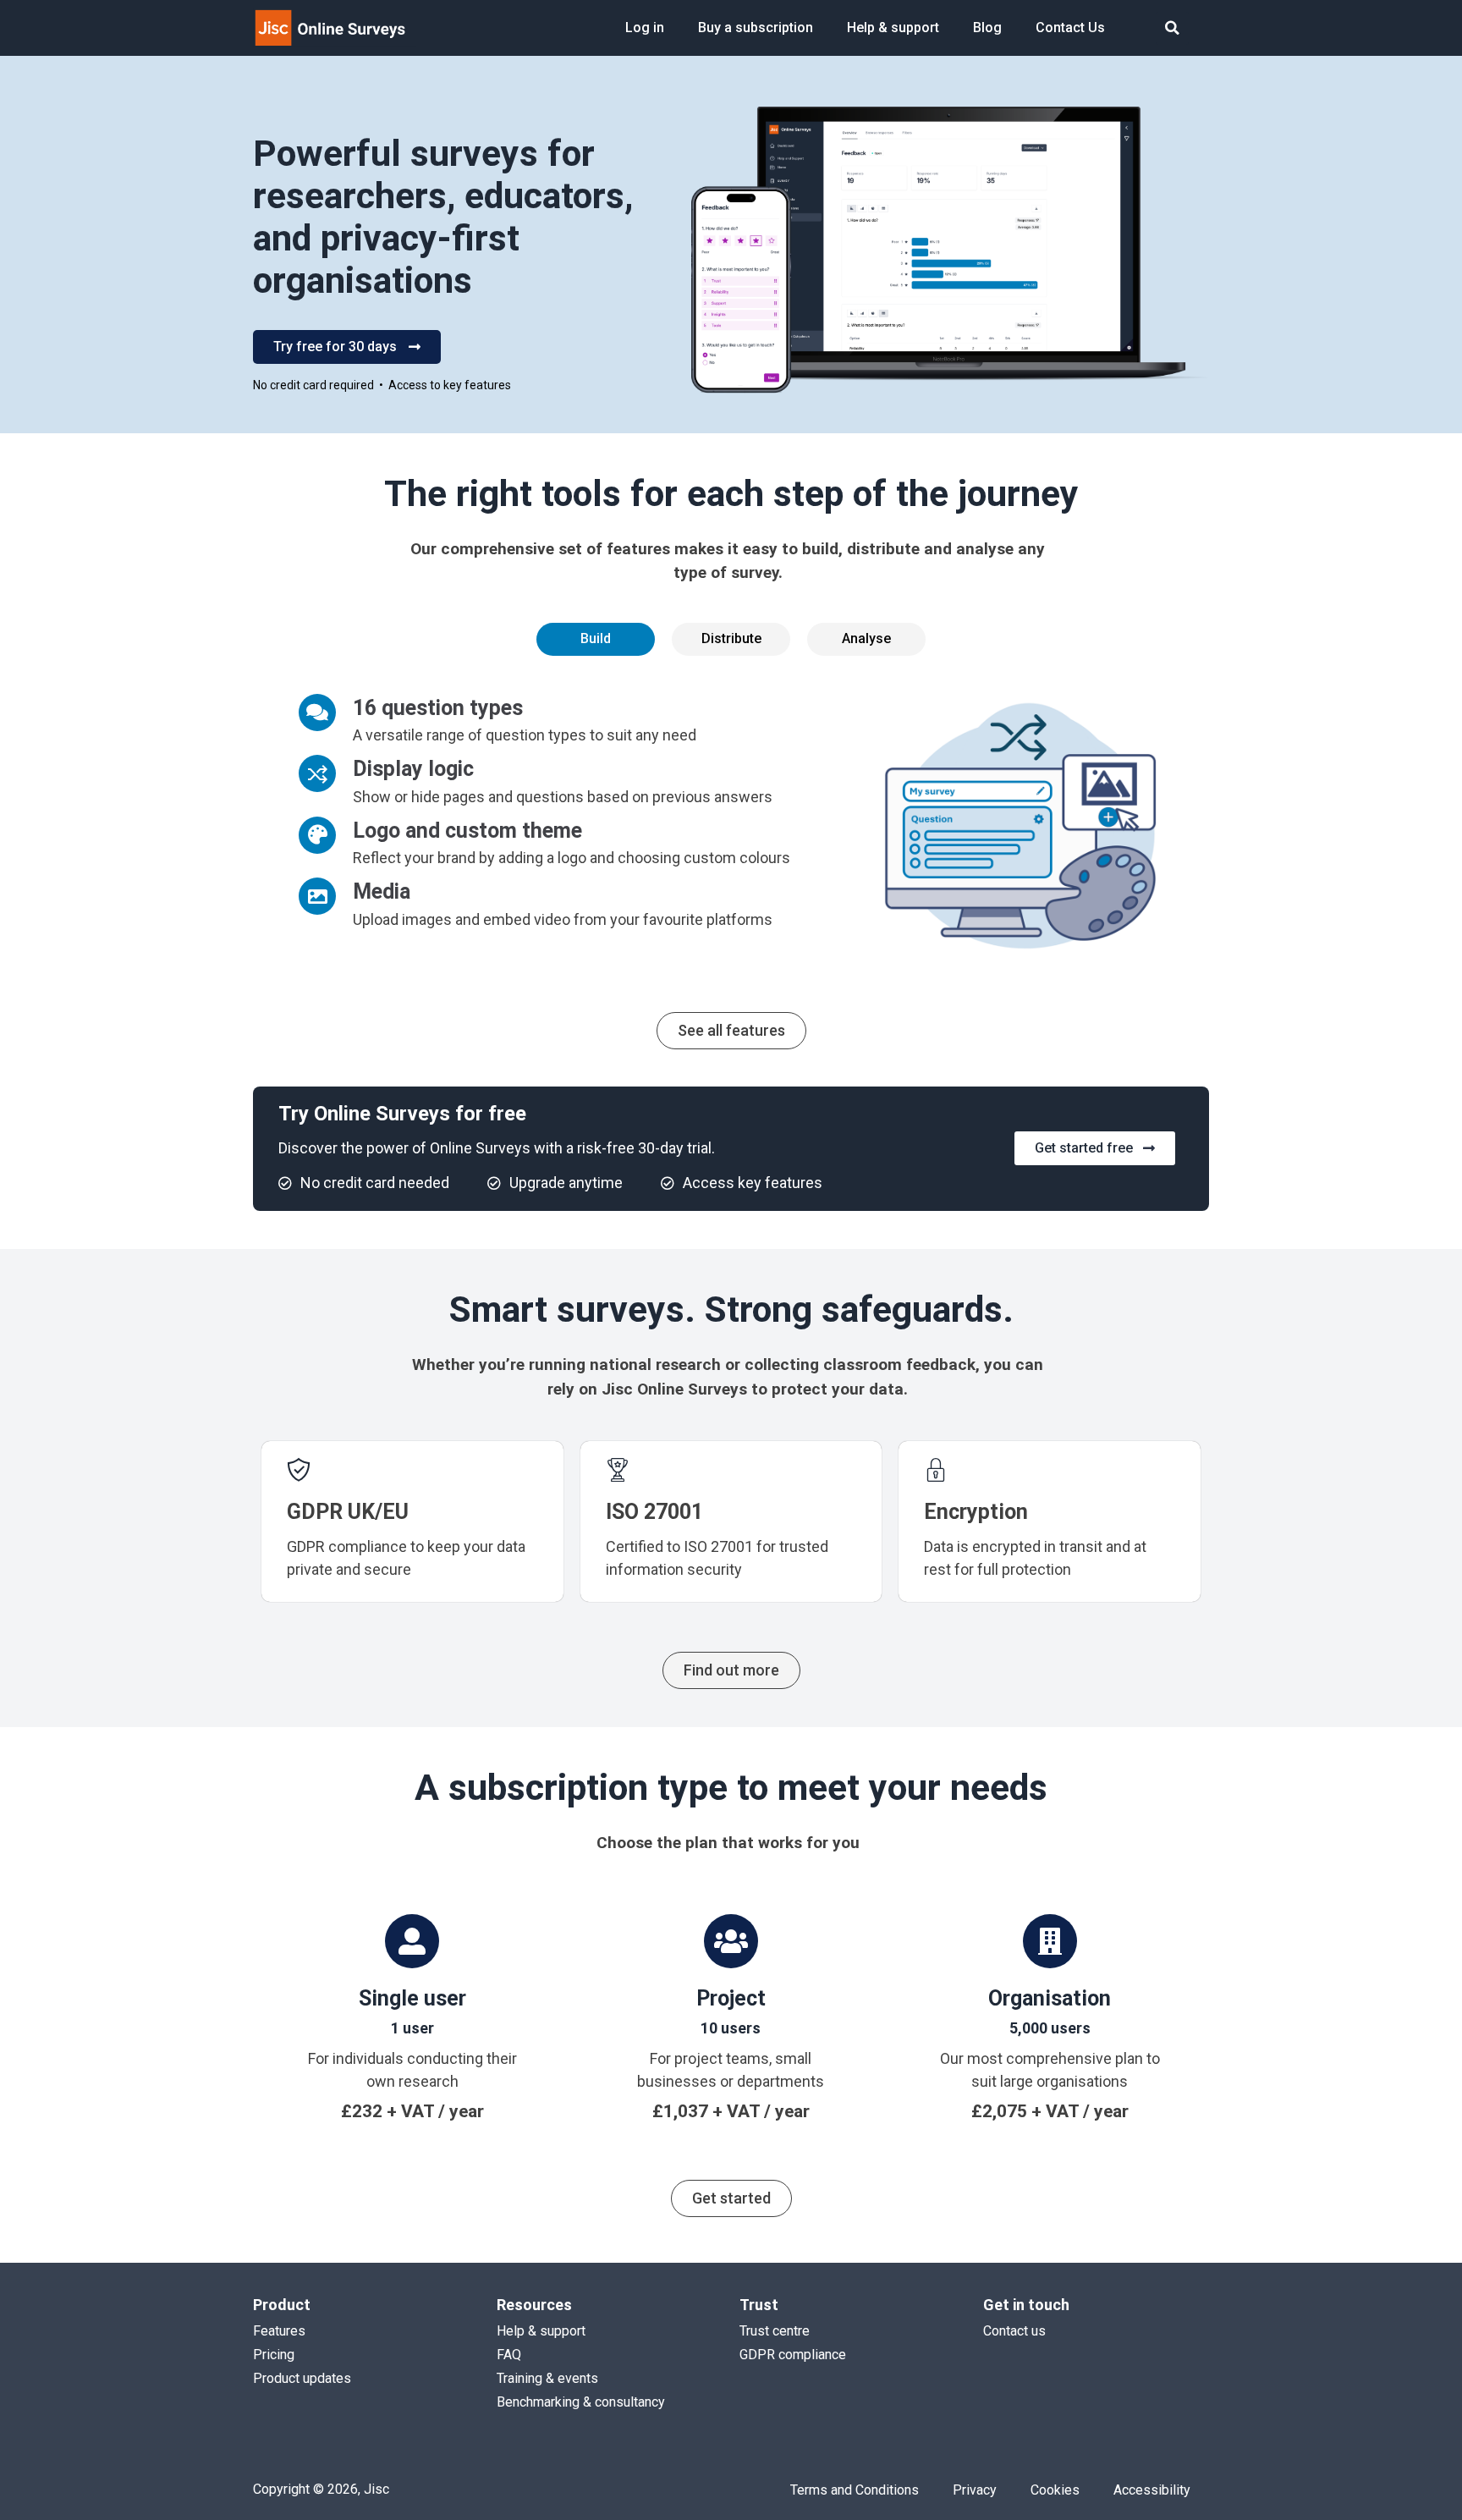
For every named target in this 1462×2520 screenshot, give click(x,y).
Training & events (547, 2378)
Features (279, 2331)
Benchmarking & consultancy (581, 2402)
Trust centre (775, 2331)
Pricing (274, 2355)
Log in (645, 28)
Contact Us (1070, 28)
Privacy (975, 2490)
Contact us (1014, 2331)
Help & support (893, 28)
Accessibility (1152, 2490)
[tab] (596, 639)
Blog (987, 28)
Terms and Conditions (855, 2490)
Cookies (1055, 2490)
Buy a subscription (756, 28)
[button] (1172, 28)
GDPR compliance (793, 2355)
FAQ (509, 2355)
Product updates (302, 2378)
